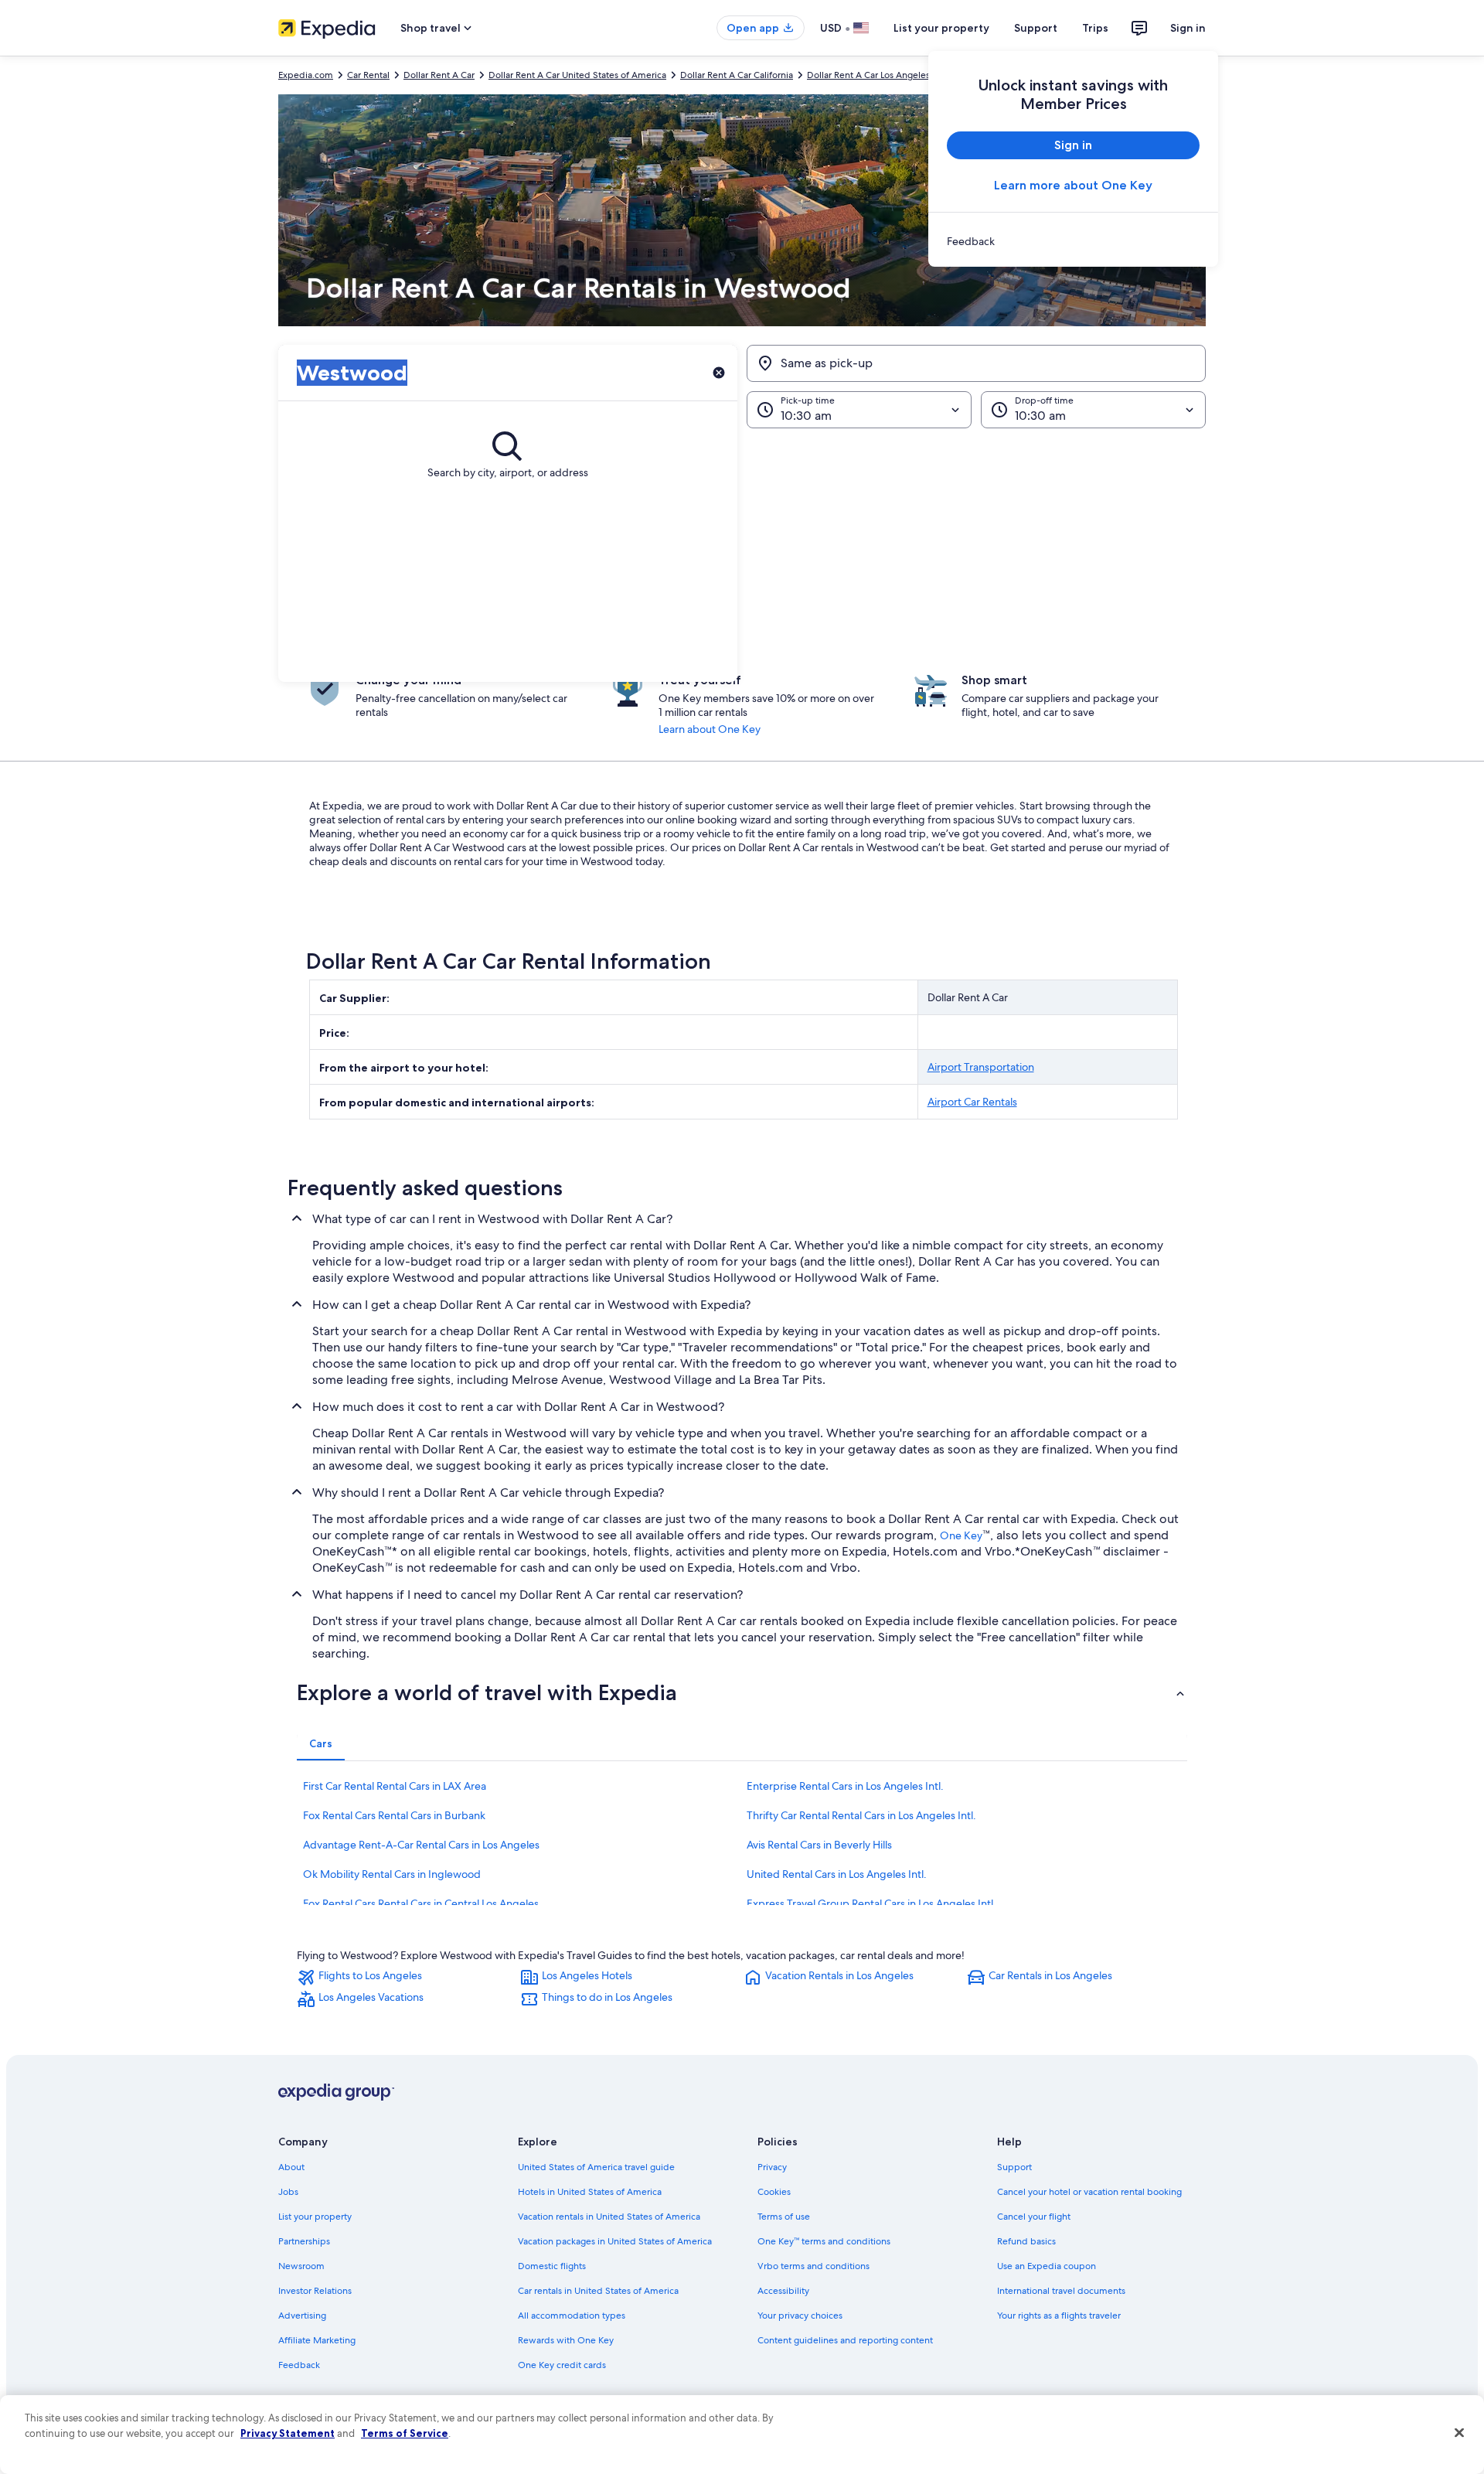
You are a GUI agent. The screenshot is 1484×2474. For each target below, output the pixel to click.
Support (1036, 28)
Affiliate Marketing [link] (317, 2340)
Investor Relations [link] (315, 2291)
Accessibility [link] (783, 2291)
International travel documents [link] (1061, 2291)
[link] (1073, 241)
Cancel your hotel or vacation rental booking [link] (1089, 2192)
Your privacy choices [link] (800, 2316)
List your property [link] (315, 2217)
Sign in (1188, 28)
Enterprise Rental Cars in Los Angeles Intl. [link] (845, 1786)
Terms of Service (405, 2433)
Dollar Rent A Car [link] (439, 75)
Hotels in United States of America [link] (590, 2192)
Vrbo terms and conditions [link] (813, 2266)
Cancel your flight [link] (1034, 2217)
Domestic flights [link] (552, 2266)
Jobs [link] (288, 2192)
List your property (941, 28)
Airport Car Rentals (972, 1102)
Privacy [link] (772, 2167)
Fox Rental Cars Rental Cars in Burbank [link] (394, 1815)
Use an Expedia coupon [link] (1047, 2266)
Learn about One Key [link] (710, 729)
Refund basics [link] (1026, 2241)
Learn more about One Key (1073, 185)
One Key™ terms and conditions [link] (824, 2241)
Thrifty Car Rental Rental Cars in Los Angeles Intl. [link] (861, 1815)
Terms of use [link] (784, 2217)
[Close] (1459, 2433)
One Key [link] (961, 1535)
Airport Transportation (981, 1067)
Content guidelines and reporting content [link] (845, 2340)
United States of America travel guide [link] (596, 2167)
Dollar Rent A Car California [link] (737, 75)
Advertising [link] (302, 2316)
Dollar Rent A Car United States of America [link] (577, 75)
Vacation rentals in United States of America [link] (609, 2217)
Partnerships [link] (304, 2241)
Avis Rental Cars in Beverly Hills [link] (819, 1845)
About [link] (291, 2167)
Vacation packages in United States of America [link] (615, 2241)
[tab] (321, 1743)
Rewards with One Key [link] (566, 2340)
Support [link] (1014, 2167)
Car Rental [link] (368, 75)
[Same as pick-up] (976, 363)
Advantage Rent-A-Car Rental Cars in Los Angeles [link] (421, 1845)
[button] (742, 555)
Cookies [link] (774, 2192)
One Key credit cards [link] (562, 2365)
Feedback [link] (299, 2365)
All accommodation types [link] (572, 2316)
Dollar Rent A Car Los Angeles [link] (868, 75)
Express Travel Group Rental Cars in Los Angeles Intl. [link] (871, 1903)
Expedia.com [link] (306, 75)
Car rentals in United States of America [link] (598, 2291)
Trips (1095, 28)
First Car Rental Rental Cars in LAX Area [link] (395, 1786)
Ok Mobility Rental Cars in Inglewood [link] (392, 1874)
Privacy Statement (288, 2433)
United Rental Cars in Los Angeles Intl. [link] (837, 1874)
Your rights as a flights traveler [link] (1059, 2316)
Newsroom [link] (301, 2266)
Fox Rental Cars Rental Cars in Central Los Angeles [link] (421, 1903)
